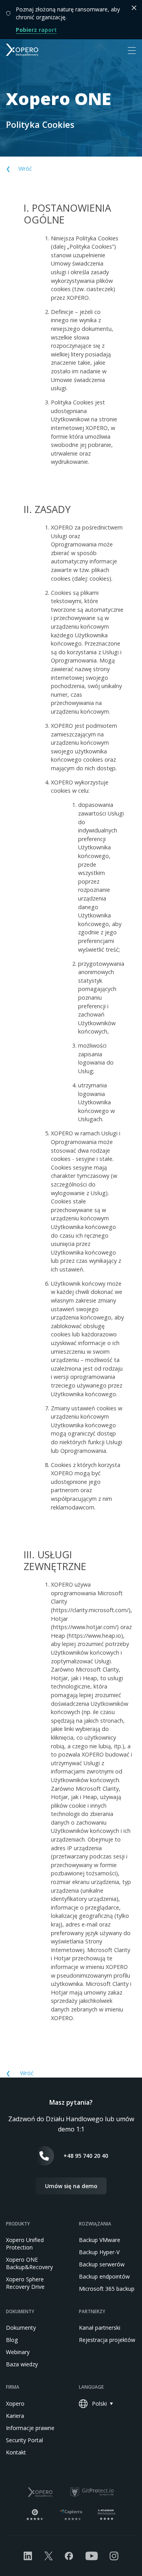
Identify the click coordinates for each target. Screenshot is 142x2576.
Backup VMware (100, 2240)
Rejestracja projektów (107, 2340)
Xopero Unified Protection (25, 2244)
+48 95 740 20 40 (86, 2156)
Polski (99, 2403)
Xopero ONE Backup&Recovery (29, 2263)
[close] (134, 8)
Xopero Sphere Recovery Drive (25, 2283)
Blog (12, 2340)
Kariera (15, 2416)
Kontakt (16, 2452)
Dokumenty (21, 2328)
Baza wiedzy (22, 2364)
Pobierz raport (36, 30)
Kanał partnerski (100, 2328)
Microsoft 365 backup (107, 2289)
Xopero (15, 2403)
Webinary (18, 2352)
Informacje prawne (30, 2428)
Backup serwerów (102, 2264)
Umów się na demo (71, 2186)
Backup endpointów (104, 2276)
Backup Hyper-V (99, 2252)
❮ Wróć (19, 169)
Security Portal (24, 2440)
